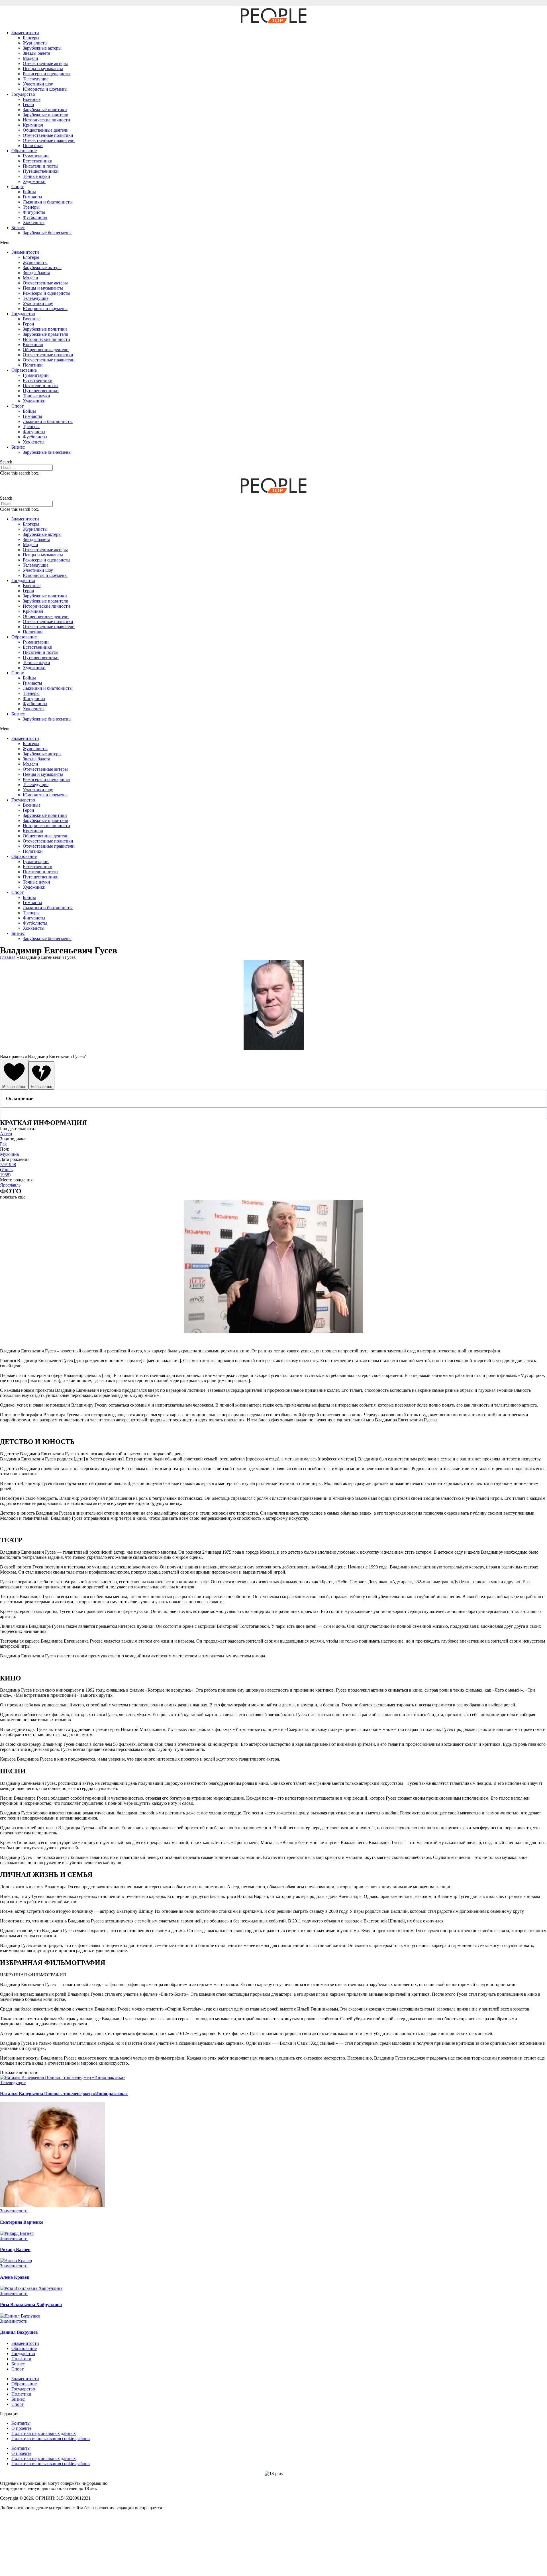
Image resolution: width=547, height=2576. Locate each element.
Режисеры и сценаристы (47, 74)
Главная (8, 957)
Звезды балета (36, 53)
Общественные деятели (46, 130)
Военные (32, 99)
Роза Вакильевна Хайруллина (31, 2305)
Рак (3, 1144)
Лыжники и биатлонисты (48, 202)
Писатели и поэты (41, 166)
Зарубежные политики (45, 110)
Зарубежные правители (46, 115)
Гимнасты (32, 197)
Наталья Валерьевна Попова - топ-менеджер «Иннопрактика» (64, 2094)
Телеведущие (36, 79)
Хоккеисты (34, 222)
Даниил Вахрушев (19, 2332)
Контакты (21, 2423)
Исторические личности (46, 120)
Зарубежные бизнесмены (47, 233)
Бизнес (18, 228)
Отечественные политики (48, 135)
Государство (23, 94)
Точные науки (36, 176)
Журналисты (35, 43)
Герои (28, 104)
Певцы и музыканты (43, 69)
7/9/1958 (8, 1164)
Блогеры (31, 38)
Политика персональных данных (44, 2433)
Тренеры (31, 207)
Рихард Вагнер (15, 2250)
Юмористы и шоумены (45, 89)
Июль (7, 1170)
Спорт (18, 187)
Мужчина (9, 1154)
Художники (34, 181)
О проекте (21, 2428)
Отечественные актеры (45, 63)
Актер (6, 1134)
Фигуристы (34, 212)
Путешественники (41, 171)
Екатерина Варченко (22, 2222)
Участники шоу (38, 84)
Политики (33, 146)
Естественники (38, 161)
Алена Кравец (15, 2277)
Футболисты (35, 217)
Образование (24, 151)
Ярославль (10, 1185)
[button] (273, 243)
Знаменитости (25, 33)
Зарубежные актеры (42, 48)
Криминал (33, 125)
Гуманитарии (36, 156)
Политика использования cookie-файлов (51, 2438)
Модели (30, 58)
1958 (5, 1175)
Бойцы (29, 192)
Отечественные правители (49, 140)
